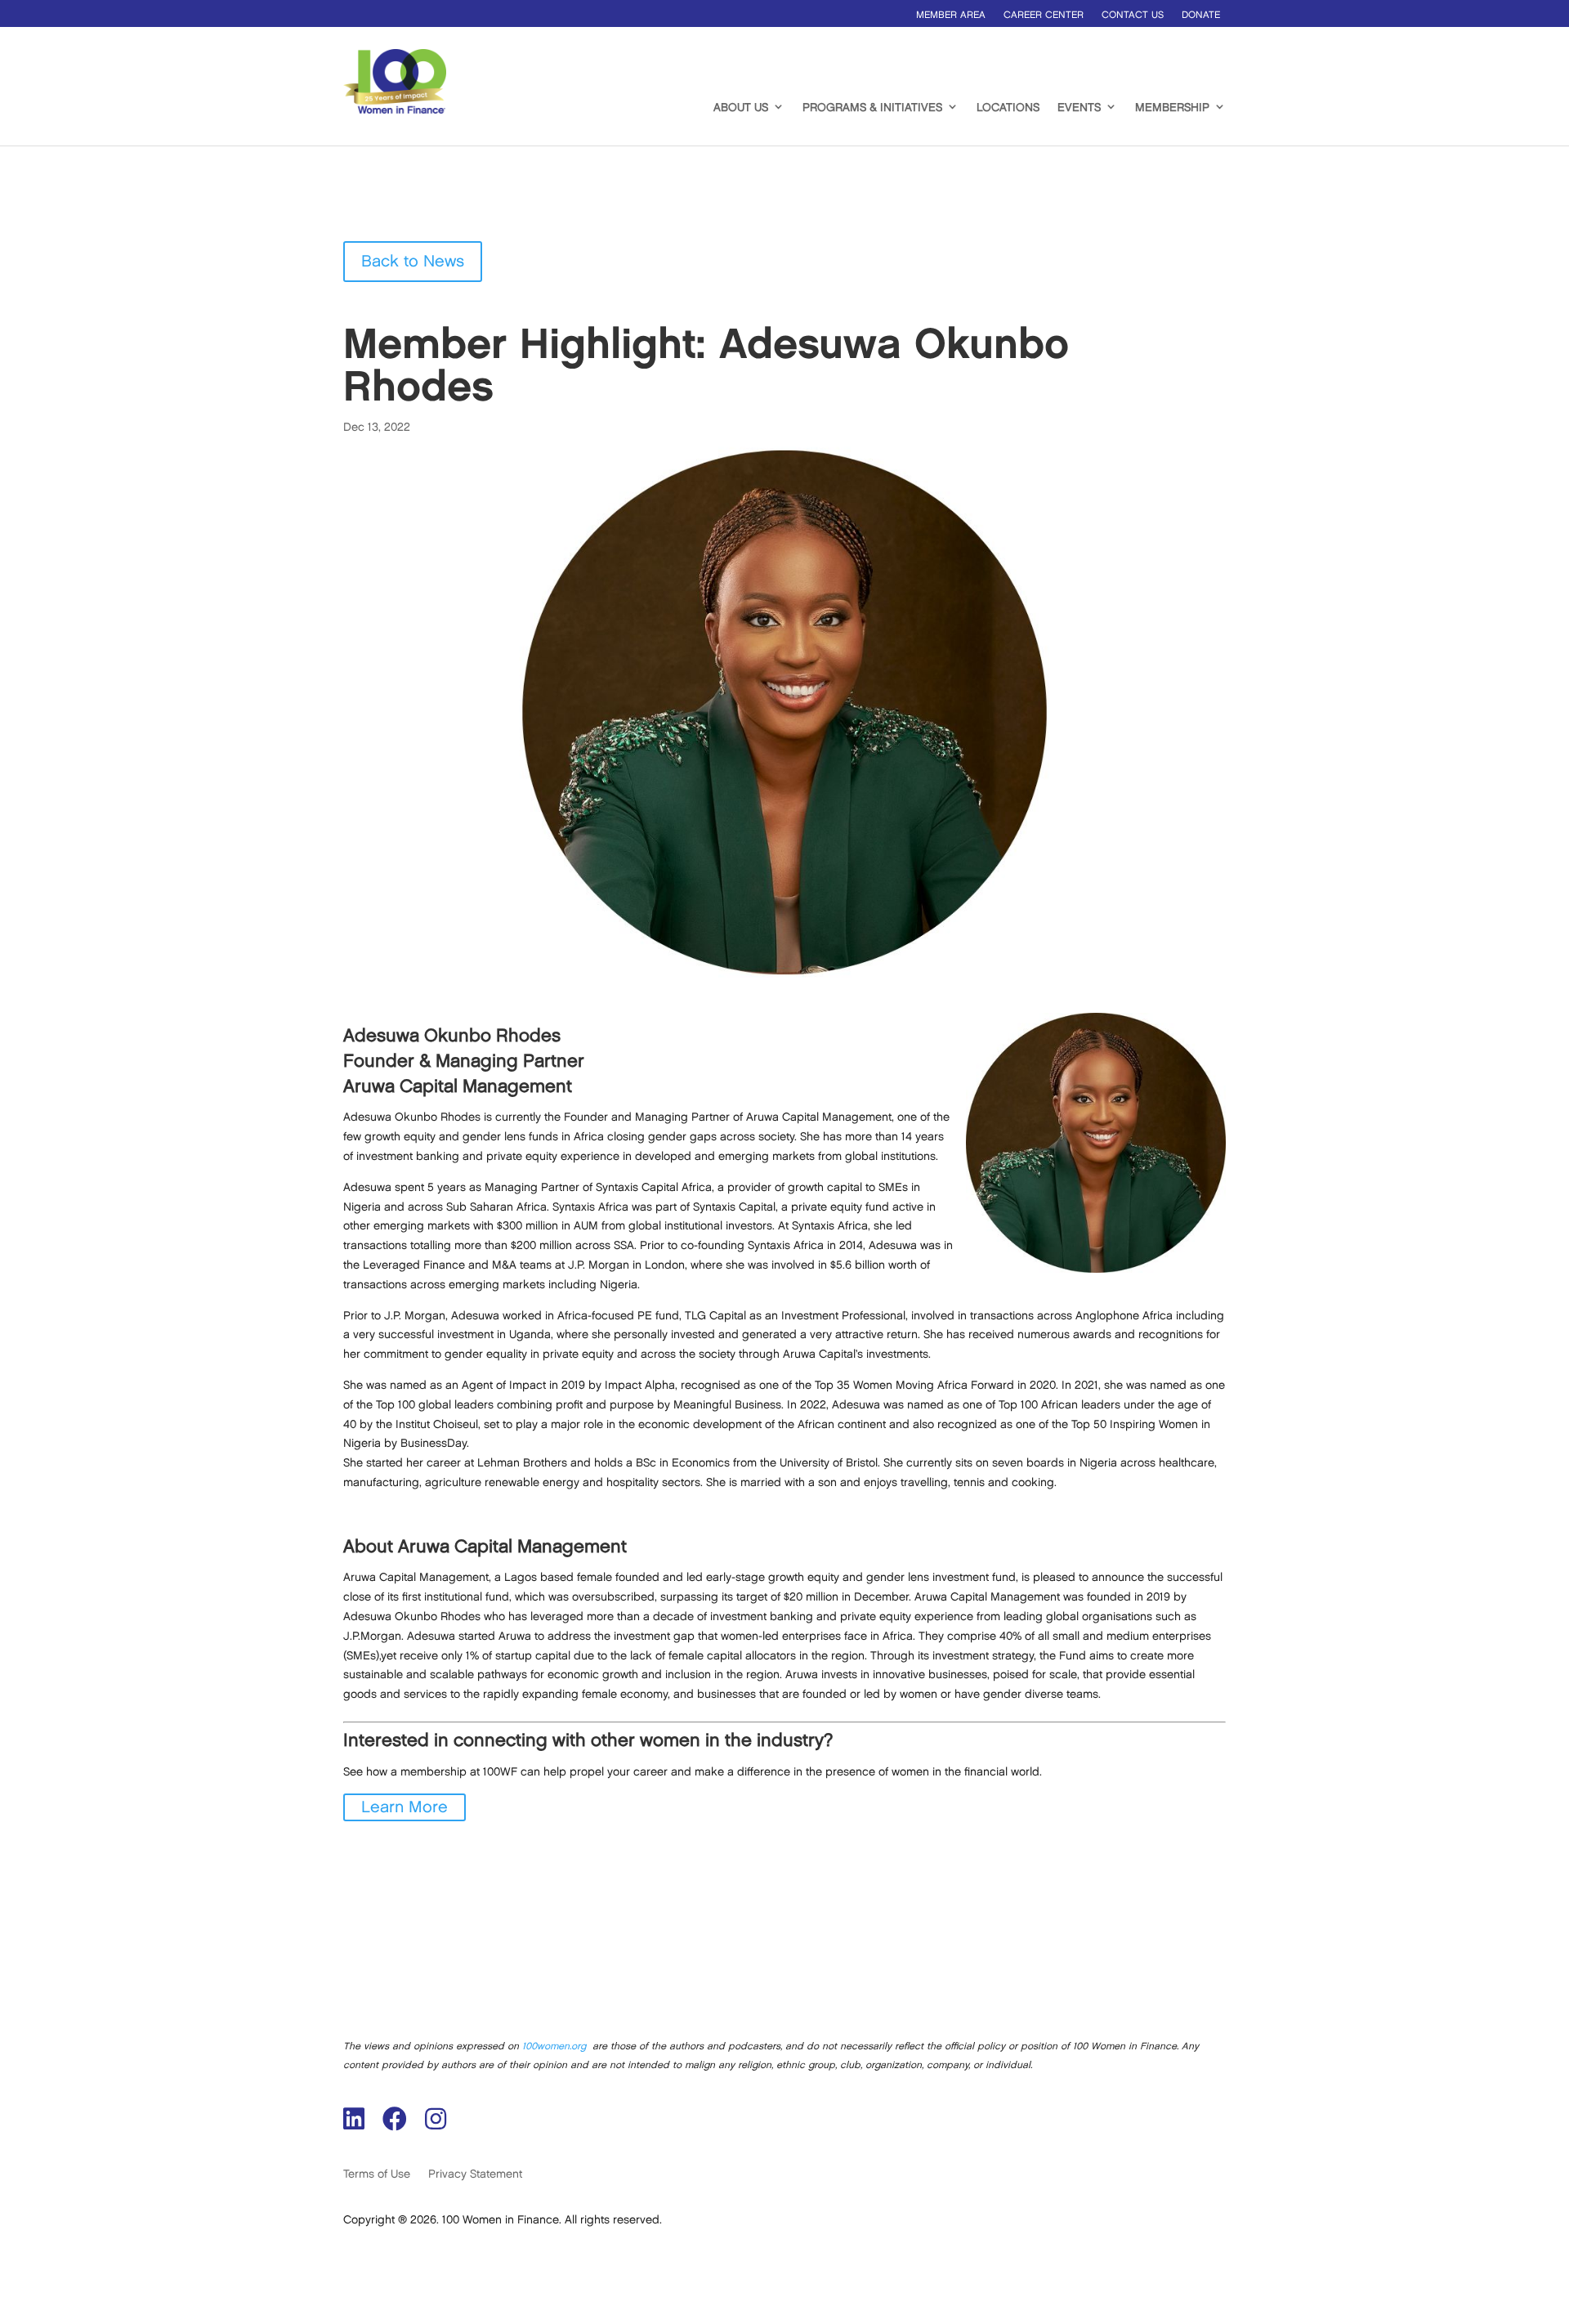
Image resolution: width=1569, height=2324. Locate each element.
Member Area (951, 15)
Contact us (1133, 15)
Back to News (413, 262)
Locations (1008, 107)
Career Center (1044, 15)
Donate (1201, 15)
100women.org (554, 2046)
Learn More (405, 1807)
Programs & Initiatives (872, 107)
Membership (1172, 107)
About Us (741, 107)
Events (1079, 107)
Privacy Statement (475, 2174)
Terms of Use (377, 2174)
